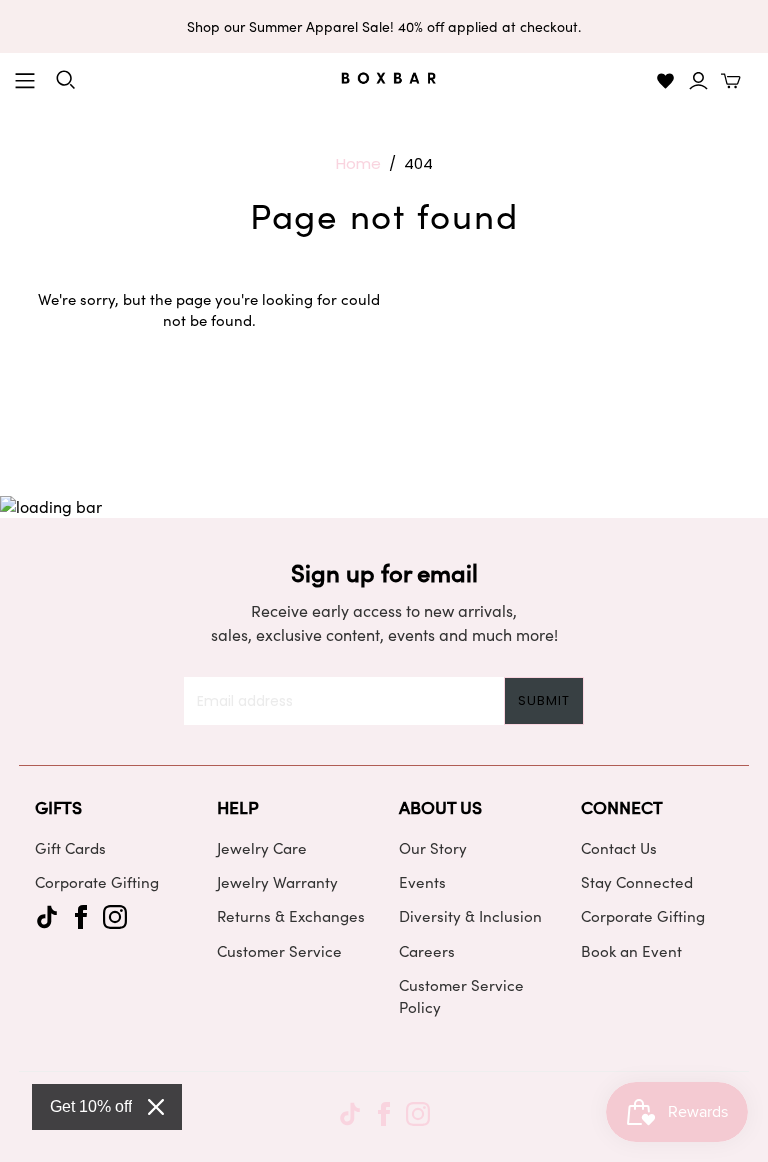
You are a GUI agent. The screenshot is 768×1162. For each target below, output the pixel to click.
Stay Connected (637, 882)
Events (422, 882)
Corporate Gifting (97, 882)
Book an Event (631, 951)
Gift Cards (70, 848)
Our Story (433, 848)
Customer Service (279, 951)
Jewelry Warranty (277, 882)
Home (358, 163)
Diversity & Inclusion (470, 916)
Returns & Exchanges (291, 916)
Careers (427, 951)
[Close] (156, 1107)
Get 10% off (91, 1106)
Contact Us (619, 848)
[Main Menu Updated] (25, 81)
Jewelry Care (262, 848)
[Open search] (66, 80)
